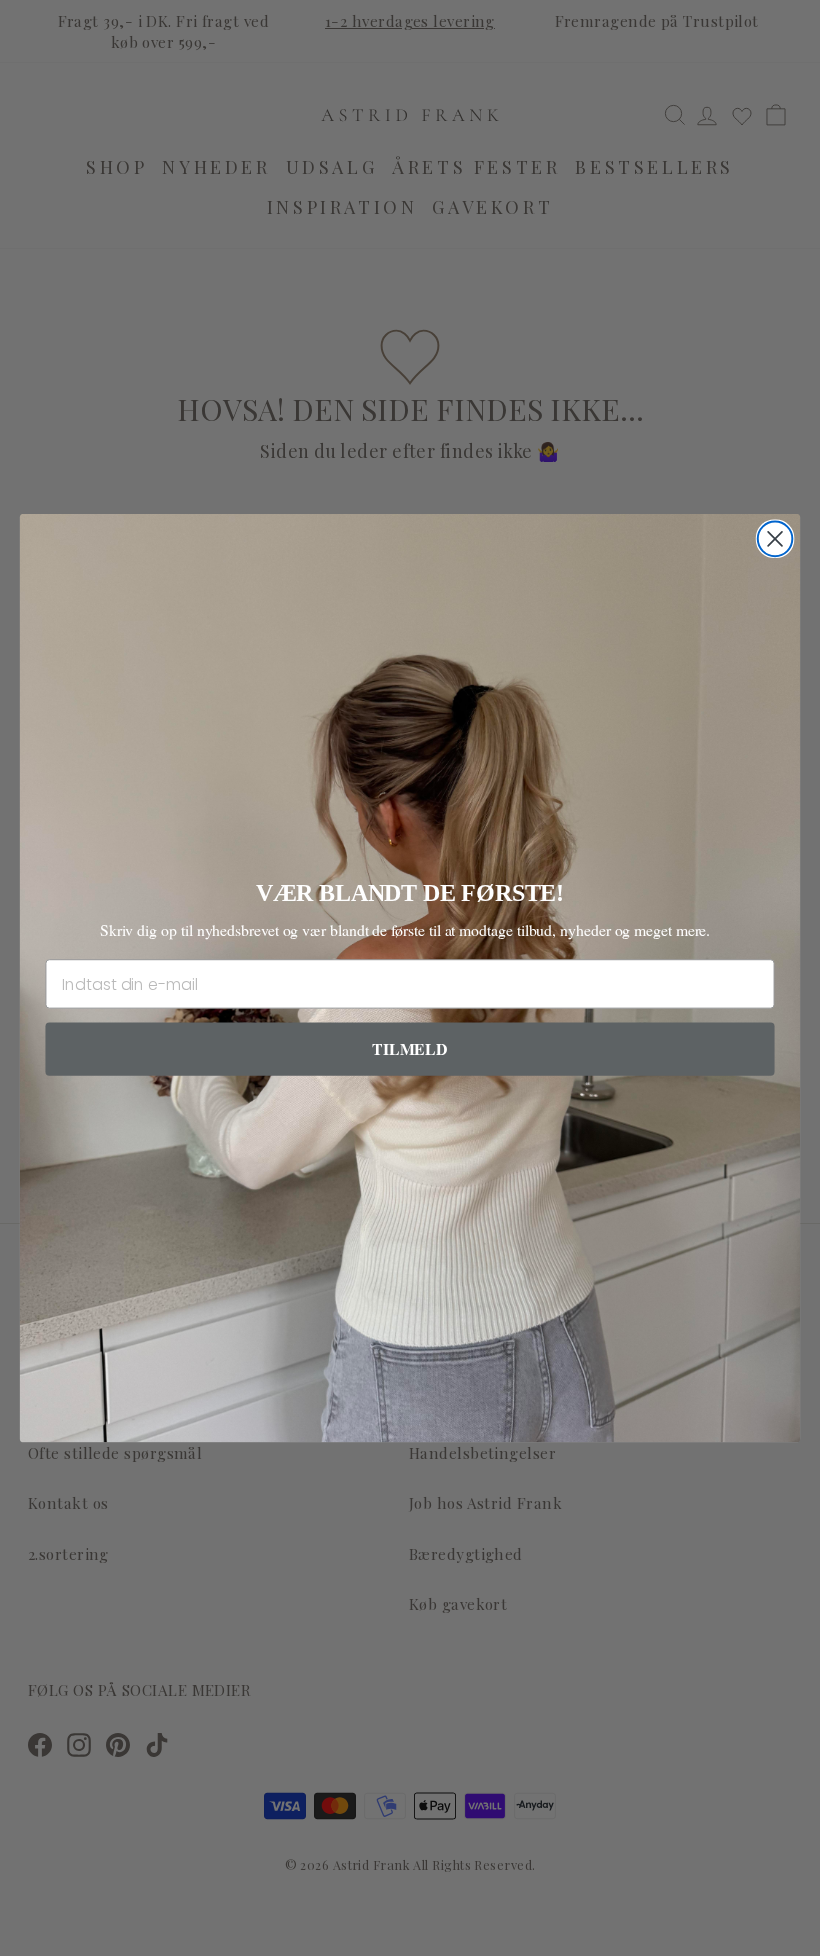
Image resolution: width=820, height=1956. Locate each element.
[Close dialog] (775, 539)
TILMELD (410, 1048)
